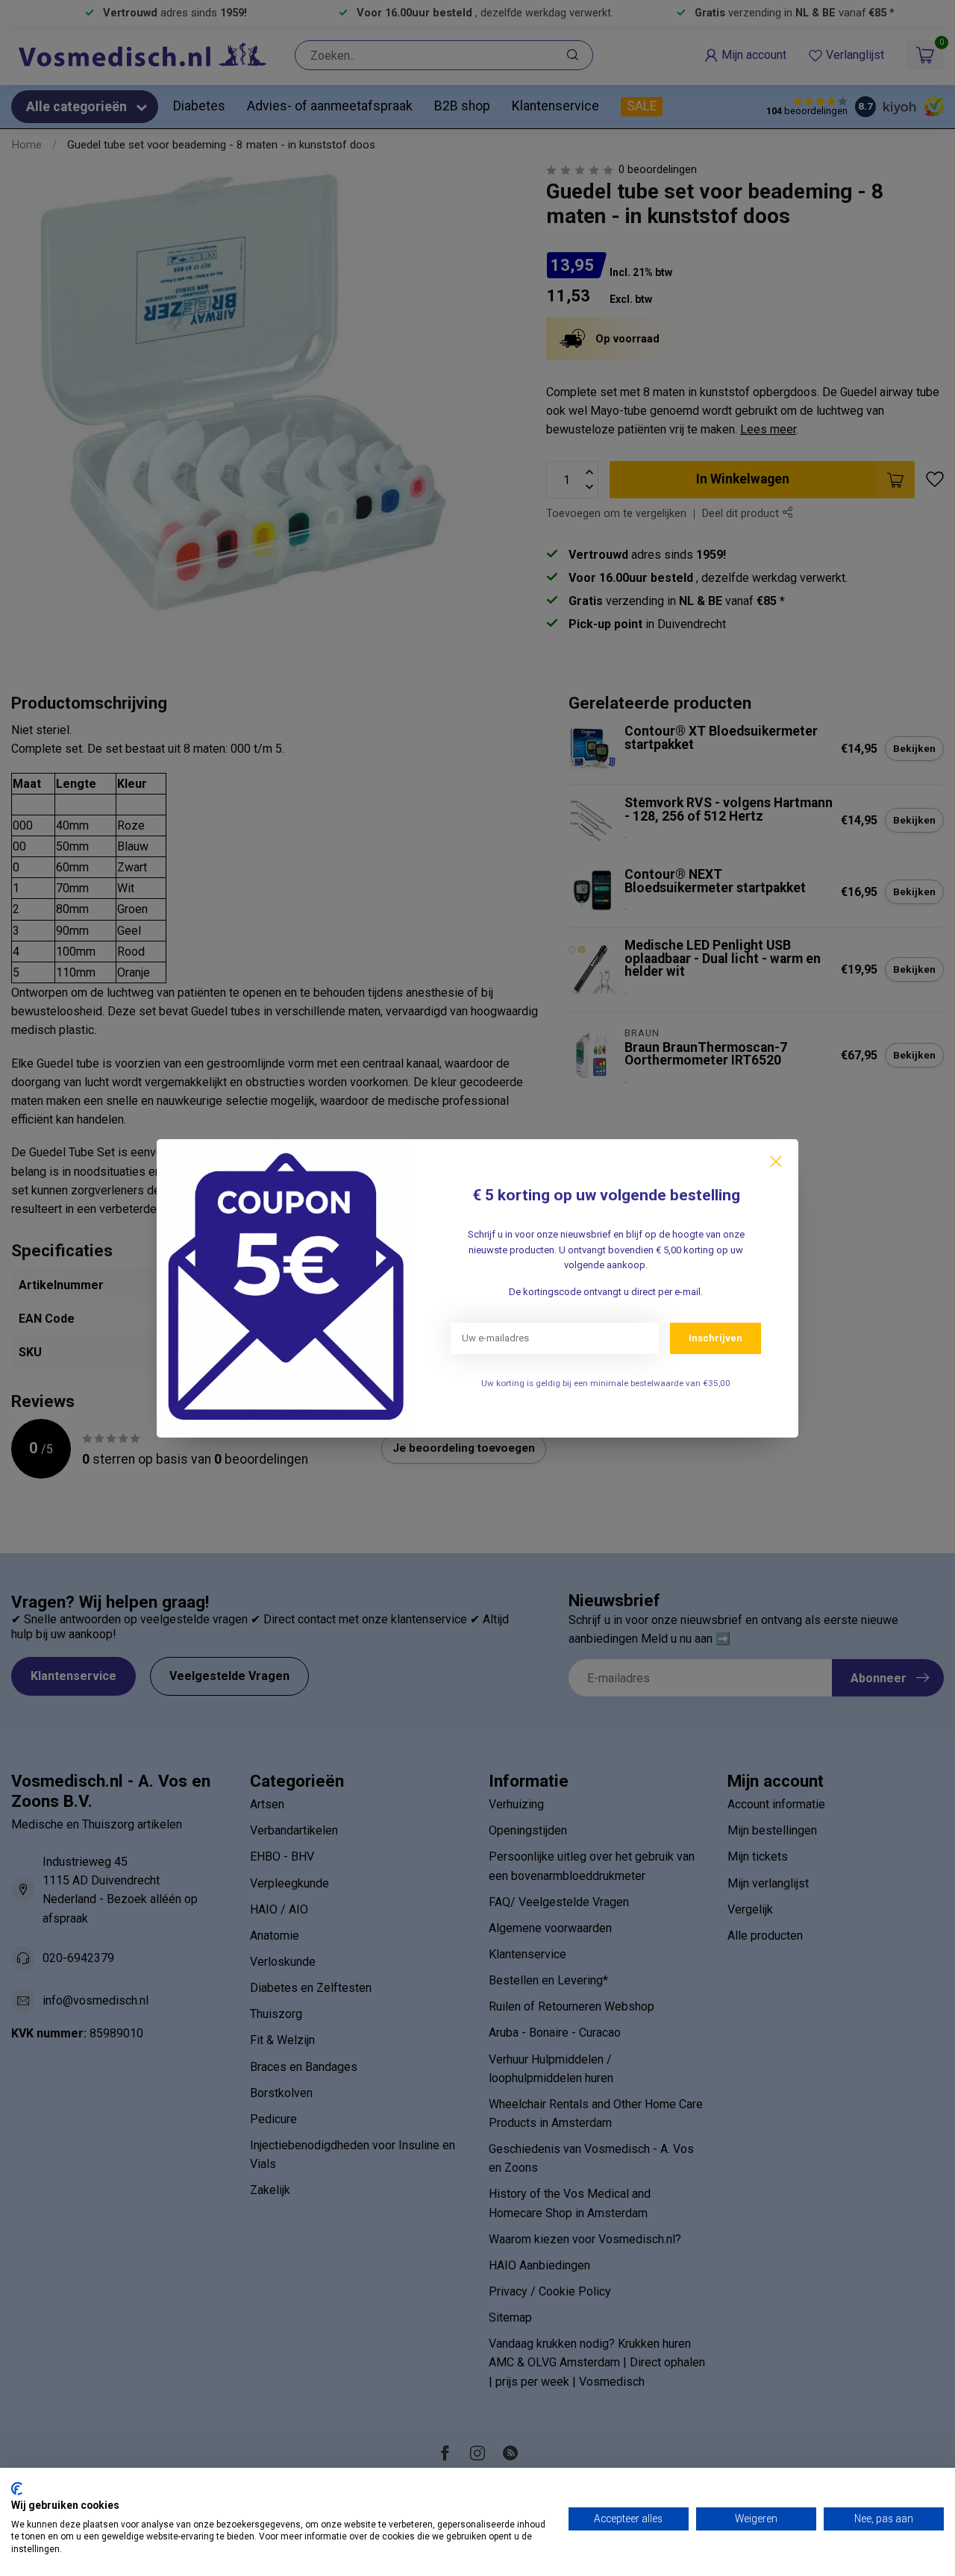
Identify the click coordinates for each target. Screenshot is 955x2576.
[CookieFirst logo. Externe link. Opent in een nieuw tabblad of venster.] (17, 2489)
